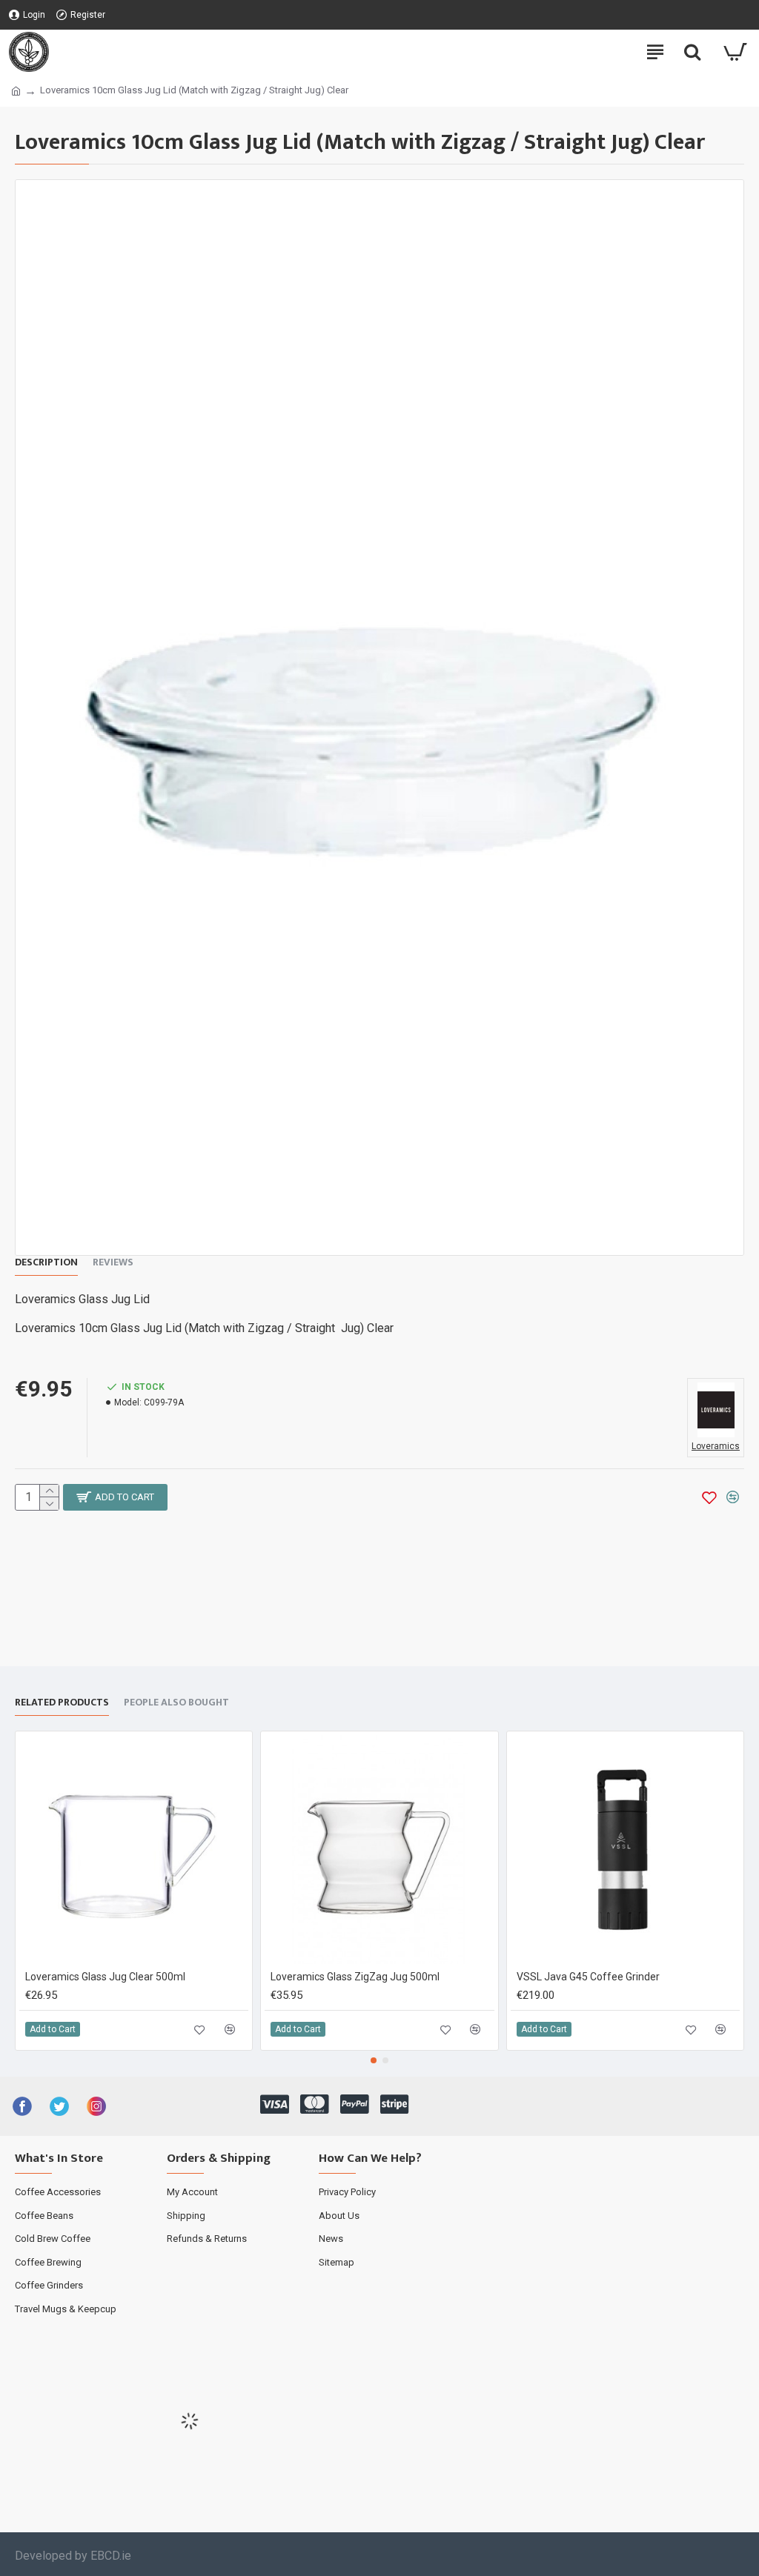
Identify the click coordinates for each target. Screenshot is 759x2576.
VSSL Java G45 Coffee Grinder (588, 1977)
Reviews (113, 1263)
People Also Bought (176, 1703)
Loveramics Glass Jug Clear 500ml (105, 1977)
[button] (374, 2060)
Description (46, 1263)
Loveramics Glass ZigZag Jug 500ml (355, 1977)
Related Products (62, 1703)
